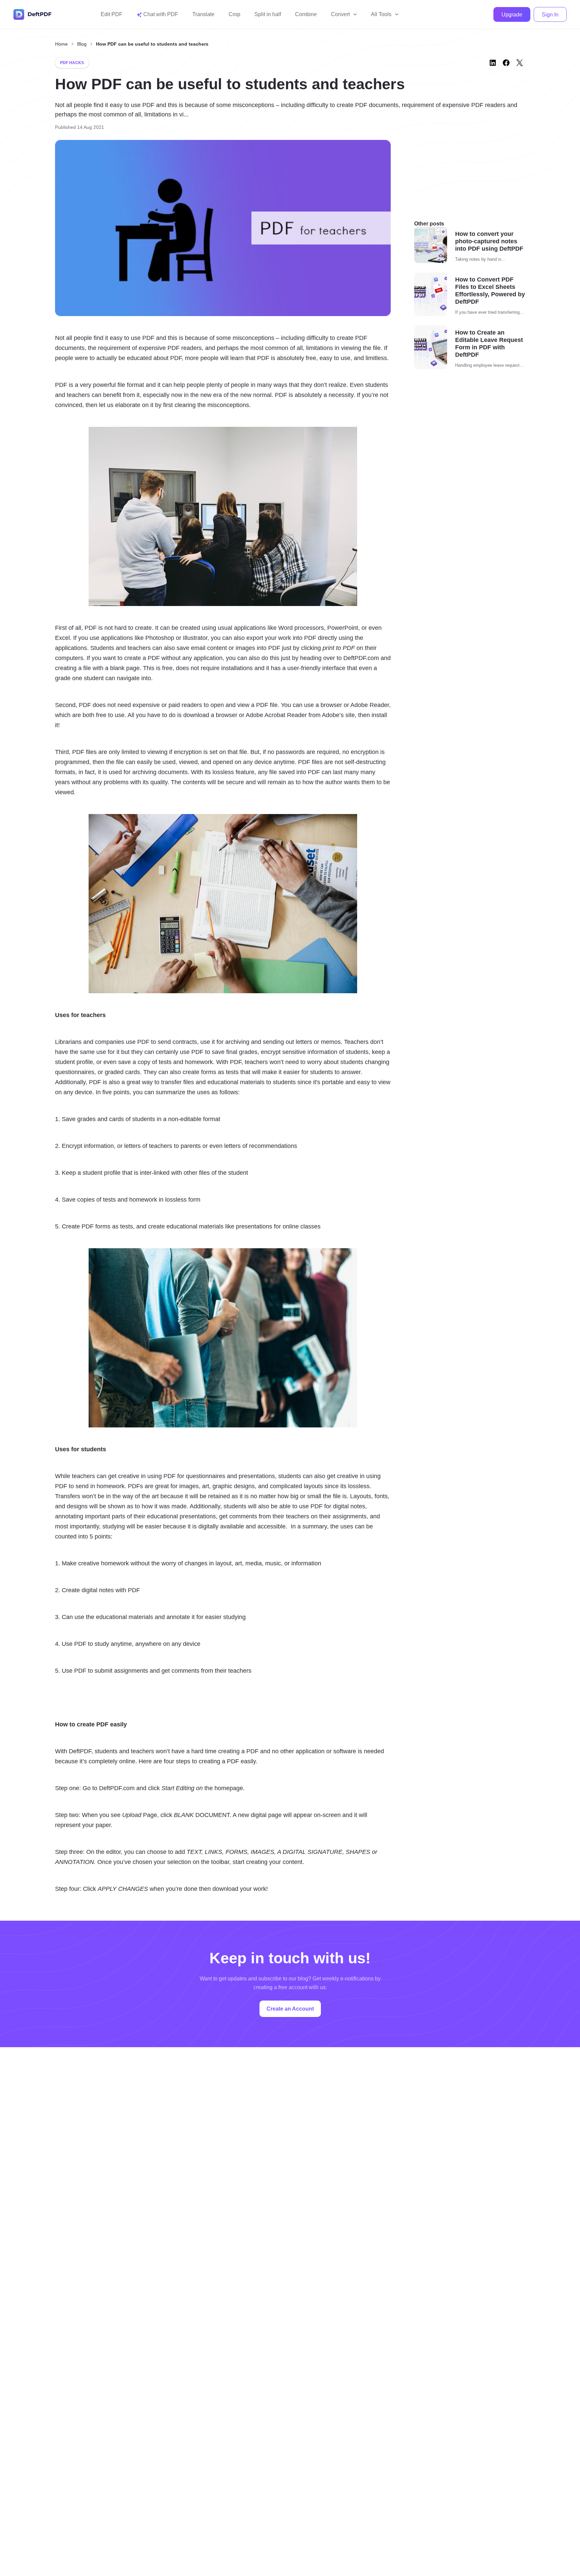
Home (61, 44)
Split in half (268, 14)
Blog (82, 44)
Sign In (550, 15)
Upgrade (512, 15)
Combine (306, 14)
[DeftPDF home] (33, 14)
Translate (203, 14)
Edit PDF (112, 14)
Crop (234, 14)
